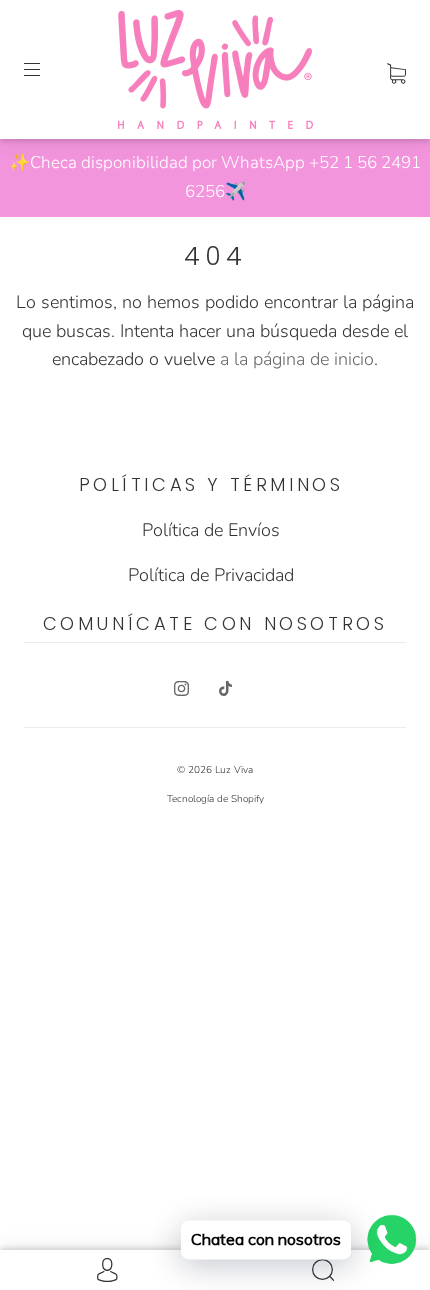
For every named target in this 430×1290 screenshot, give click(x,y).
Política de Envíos (211, 530)
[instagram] (181, 689)
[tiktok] (225, 689)
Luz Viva (234, 770)
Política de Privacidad (211, 575)
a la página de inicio (297, 359)
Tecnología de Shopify (215, 799)
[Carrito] (396, 69)
